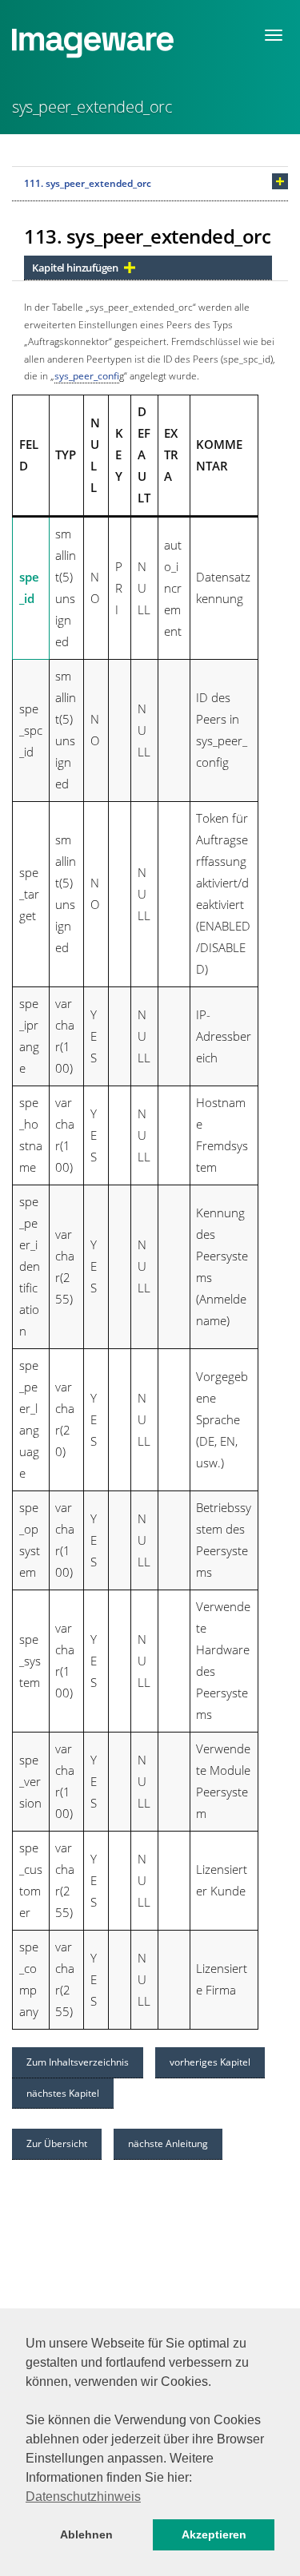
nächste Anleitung (168, 2143)
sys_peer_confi (87, 376)
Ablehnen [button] (86, 2534)
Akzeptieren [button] (214, 2534)
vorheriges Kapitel (210, 2062)
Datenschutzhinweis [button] (83, 2497)
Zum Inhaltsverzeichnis (78, 2062)
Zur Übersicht (57, 2143)
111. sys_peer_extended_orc (88, 183)
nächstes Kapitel (63, 2093)
